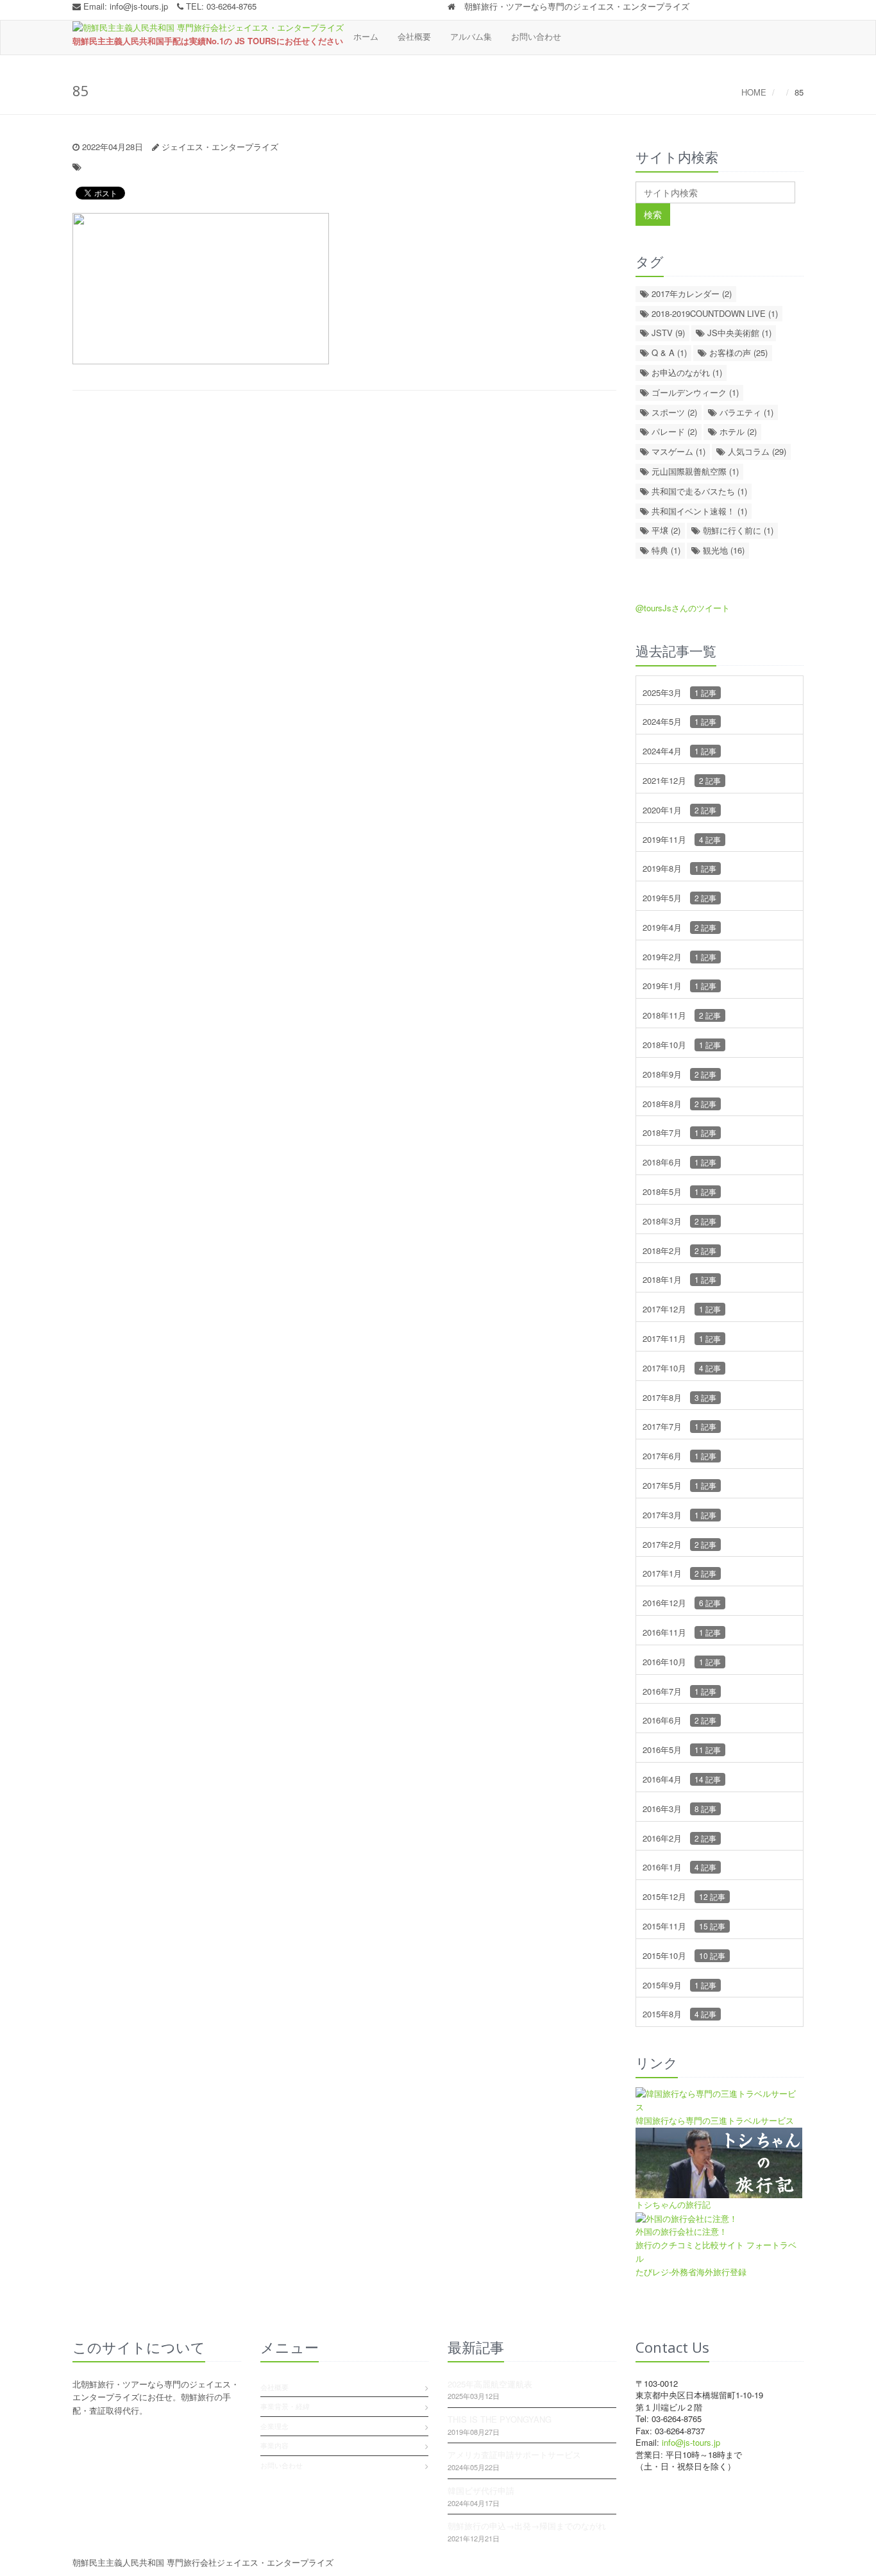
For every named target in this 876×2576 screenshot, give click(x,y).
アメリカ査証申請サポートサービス (514, 2454)
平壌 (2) (665, 530)
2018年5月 (679, 1191)
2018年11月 (682, 1015)
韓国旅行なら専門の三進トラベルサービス (715, 2120)
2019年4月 (679, 927)
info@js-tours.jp (139, 6)
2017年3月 (679, 1515)
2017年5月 (679, 1485)
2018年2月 (679, 1250)
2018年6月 (679, 1162)
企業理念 (274, 2426)
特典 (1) (665, 550)
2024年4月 (679, 751)
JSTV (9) (667, 333)
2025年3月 (679, 692)
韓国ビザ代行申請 (481, 2490)
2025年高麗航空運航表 (490, 2384)
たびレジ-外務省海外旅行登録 (691, 2272)
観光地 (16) (722, 550)
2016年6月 (679, 1720)
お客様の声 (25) (737, 352)
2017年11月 (682, 1338)
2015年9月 (679, 1985)
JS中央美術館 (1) (738, 333)
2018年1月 (679, 1279)
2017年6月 (679, 1456)
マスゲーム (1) (677, 451)
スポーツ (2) (673, 412)
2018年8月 (679, 1104)
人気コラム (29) (756, 451)
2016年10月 (682, 1662)
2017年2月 (679, 1544)
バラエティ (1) (745, 412)
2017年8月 (679, 1397)
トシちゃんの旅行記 (673, 2204)
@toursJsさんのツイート (683, 608)
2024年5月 (679, 721)
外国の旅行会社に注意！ (681, 2231)
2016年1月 (679, 1867)
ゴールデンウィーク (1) (694, 392)
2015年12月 (684, 1896)
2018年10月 (682, 1045)
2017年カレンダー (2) (690, 293)
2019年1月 (679, 986)
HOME (754, 92)
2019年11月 (682, 839)
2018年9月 (679, 1074)
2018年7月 (679, 1132)
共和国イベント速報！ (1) (698, 511)
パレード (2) (673, 431)
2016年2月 (679, 1838)
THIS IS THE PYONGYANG (500, 2419)
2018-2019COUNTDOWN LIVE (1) (713, 313)
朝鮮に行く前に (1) (737, 530)
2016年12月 (682, 1603)
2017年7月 (679, 1426)
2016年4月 (682, 1779)
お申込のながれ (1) (686, 372)
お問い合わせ (536, 36)
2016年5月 (682, 1750)
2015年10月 (684, 1955)
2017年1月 (679, 1573)
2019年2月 (679, 957)
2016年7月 (679, 1691)
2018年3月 (679, 1221)
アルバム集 (471, 36)
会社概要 (414, 36)
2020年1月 (679, 810)
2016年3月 (679, 1809)
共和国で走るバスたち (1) (698, 491)
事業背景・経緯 (285, 2406)
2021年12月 (682, 780)
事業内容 (274, 2445)
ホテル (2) (737, 431)
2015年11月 (684, 1926)
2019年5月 (679, 898)
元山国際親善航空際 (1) (694, 471)
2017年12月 (682, 1309)
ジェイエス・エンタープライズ (220, 147)
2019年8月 (679, 868)
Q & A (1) (668, 352)
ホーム (366, 36)
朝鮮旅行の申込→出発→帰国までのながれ (527, 2526)
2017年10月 (682, 1368)
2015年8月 (679, 2014)
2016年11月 (682, 1632)
